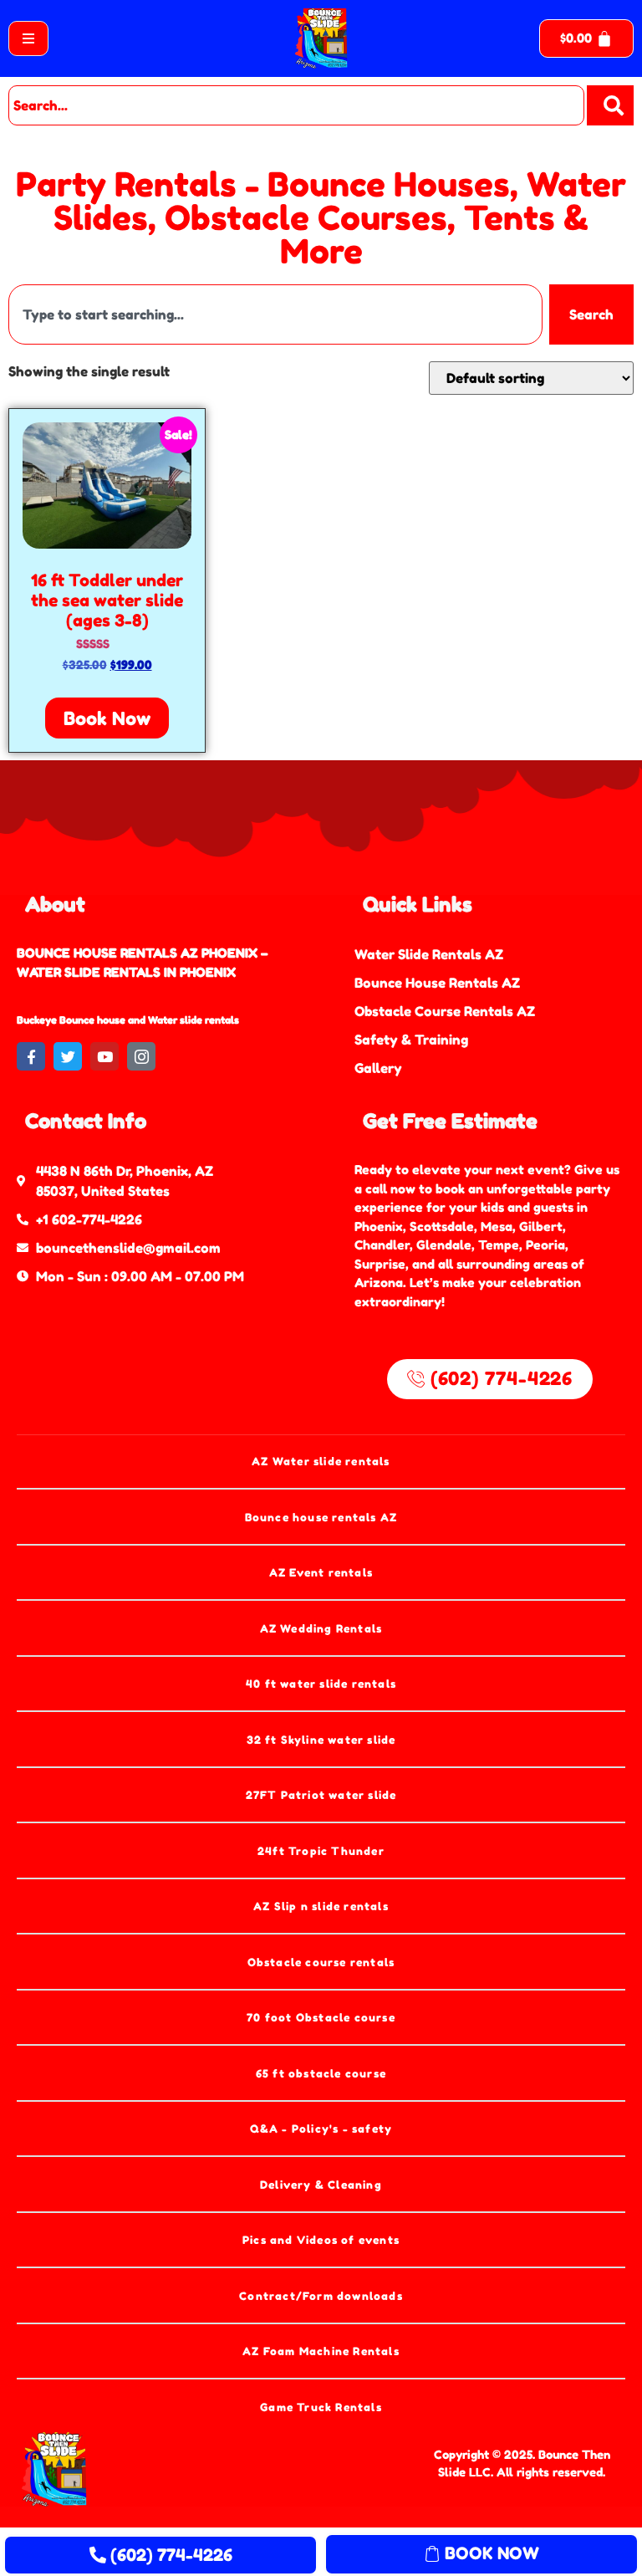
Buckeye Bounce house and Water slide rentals (128, 1020)
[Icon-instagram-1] (141, 1056)
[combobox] (296, 105)
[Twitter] (68, 1056)
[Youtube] (104, 1056)
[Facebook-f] (31, 1056)
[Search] (610, 105)
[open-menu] (28, 38)
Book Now (107, 718)
